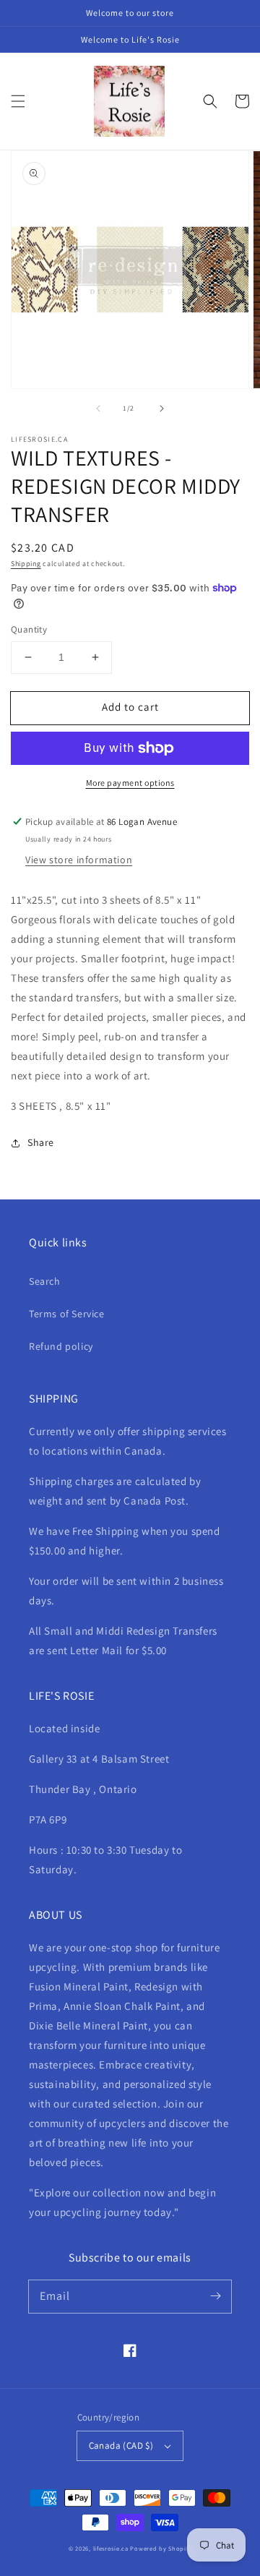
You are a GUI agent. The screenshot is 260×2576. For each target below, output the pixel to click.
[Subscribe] (215, 2296)
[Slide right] (162, 408)
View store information (79, 860)
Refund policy (61, 1346)
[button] (18, 101)
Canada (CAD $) (121, 2446)
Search (45, 1281)
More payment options (130, 783)
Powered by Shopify (161, 2548)
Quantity (29, 629)
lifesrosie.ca (111, 2548)
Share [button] (41, 1142)
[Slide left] (98, 408)
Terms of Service (67, 1314)
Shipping (26, 564)
